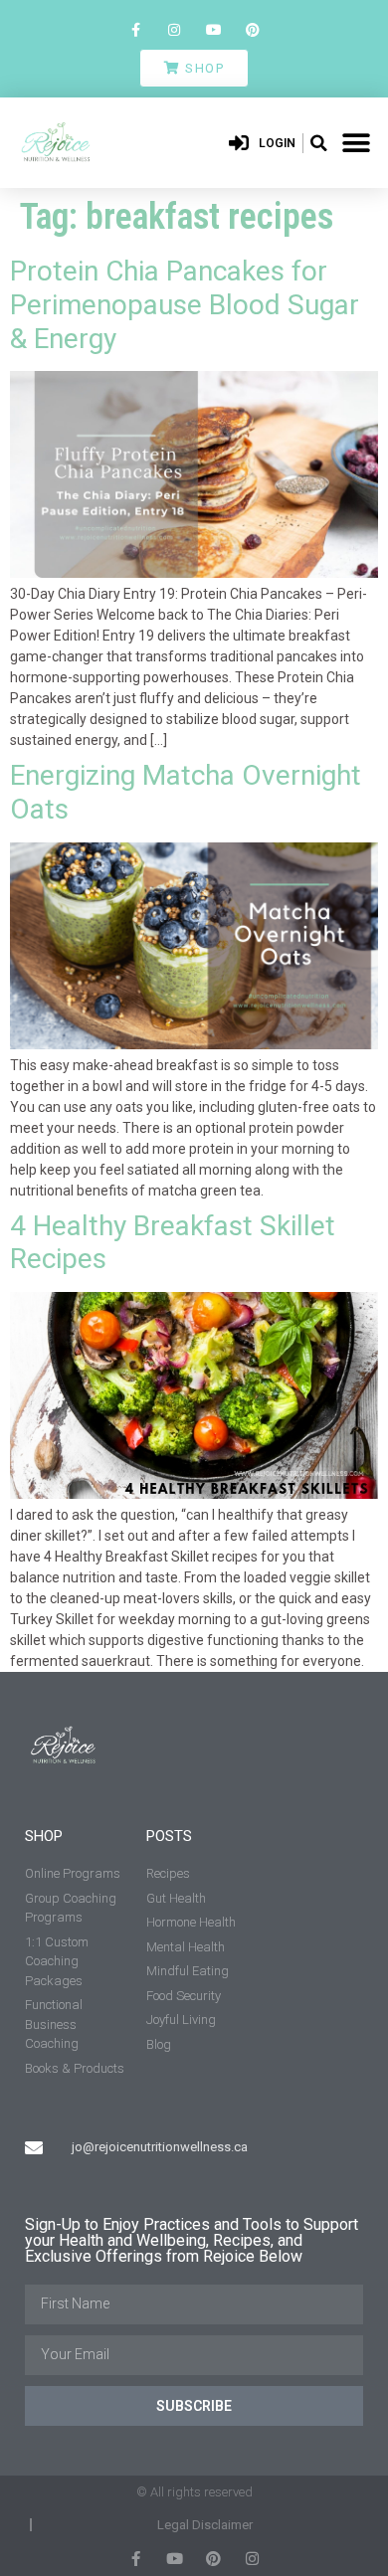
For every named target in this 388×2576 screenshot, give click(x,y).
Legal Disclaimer (205, 2525)
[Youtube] (213, 29)
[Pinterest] (252, 29)
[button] (318, 143)
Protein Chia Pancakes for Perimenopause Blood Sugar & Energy (185, 304)
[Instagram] (175, 29)
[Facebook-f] (136, 29)
